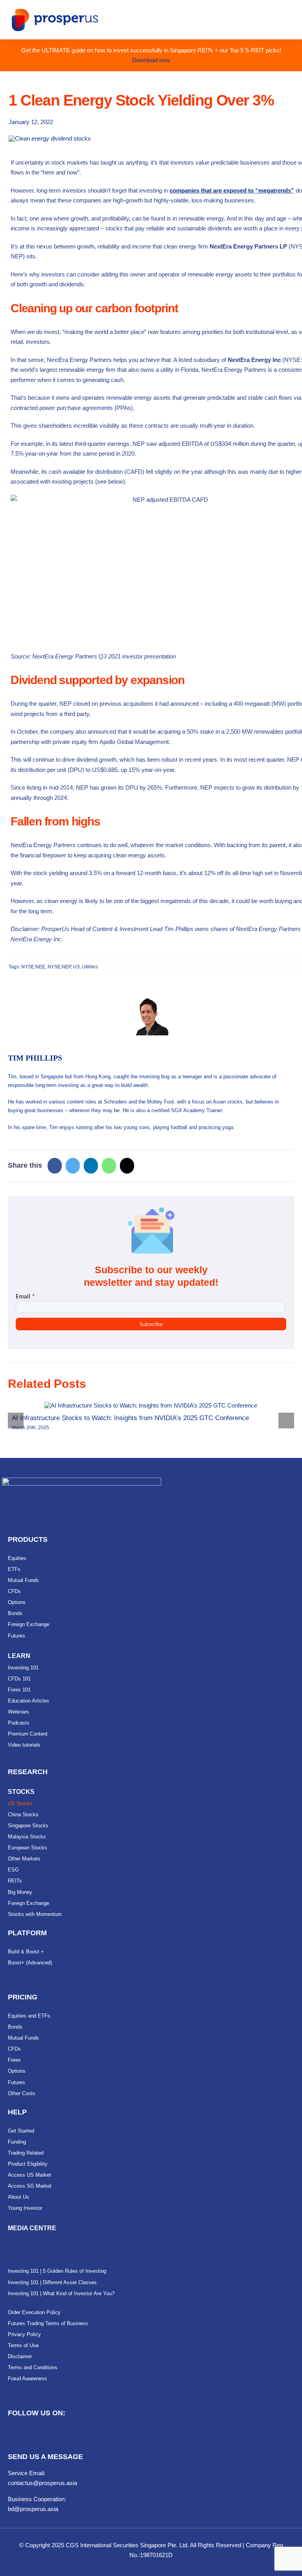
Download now (151, 60)
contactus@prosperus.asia (42, 2483)
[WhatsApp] (109, 1166)
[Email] (127, 1166)
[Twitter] (73, 1166)
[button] (16, 1421)
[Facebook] (55, 1166)
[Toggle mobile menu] (287, 21)
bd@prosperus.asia (33, 2509)
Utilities (90, 967)
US (76, 967)
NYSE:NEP (59, 967)
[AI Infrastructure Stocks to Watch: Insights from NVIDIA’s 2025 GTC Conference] (151, 1405)
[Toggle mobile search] (273, 21)
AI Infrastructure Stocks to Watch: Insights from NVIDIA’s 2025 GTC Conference (130, 1418)
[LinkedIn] (91, 1166)
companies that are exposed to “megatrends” (232, 190)
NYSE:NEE (33, 967)
